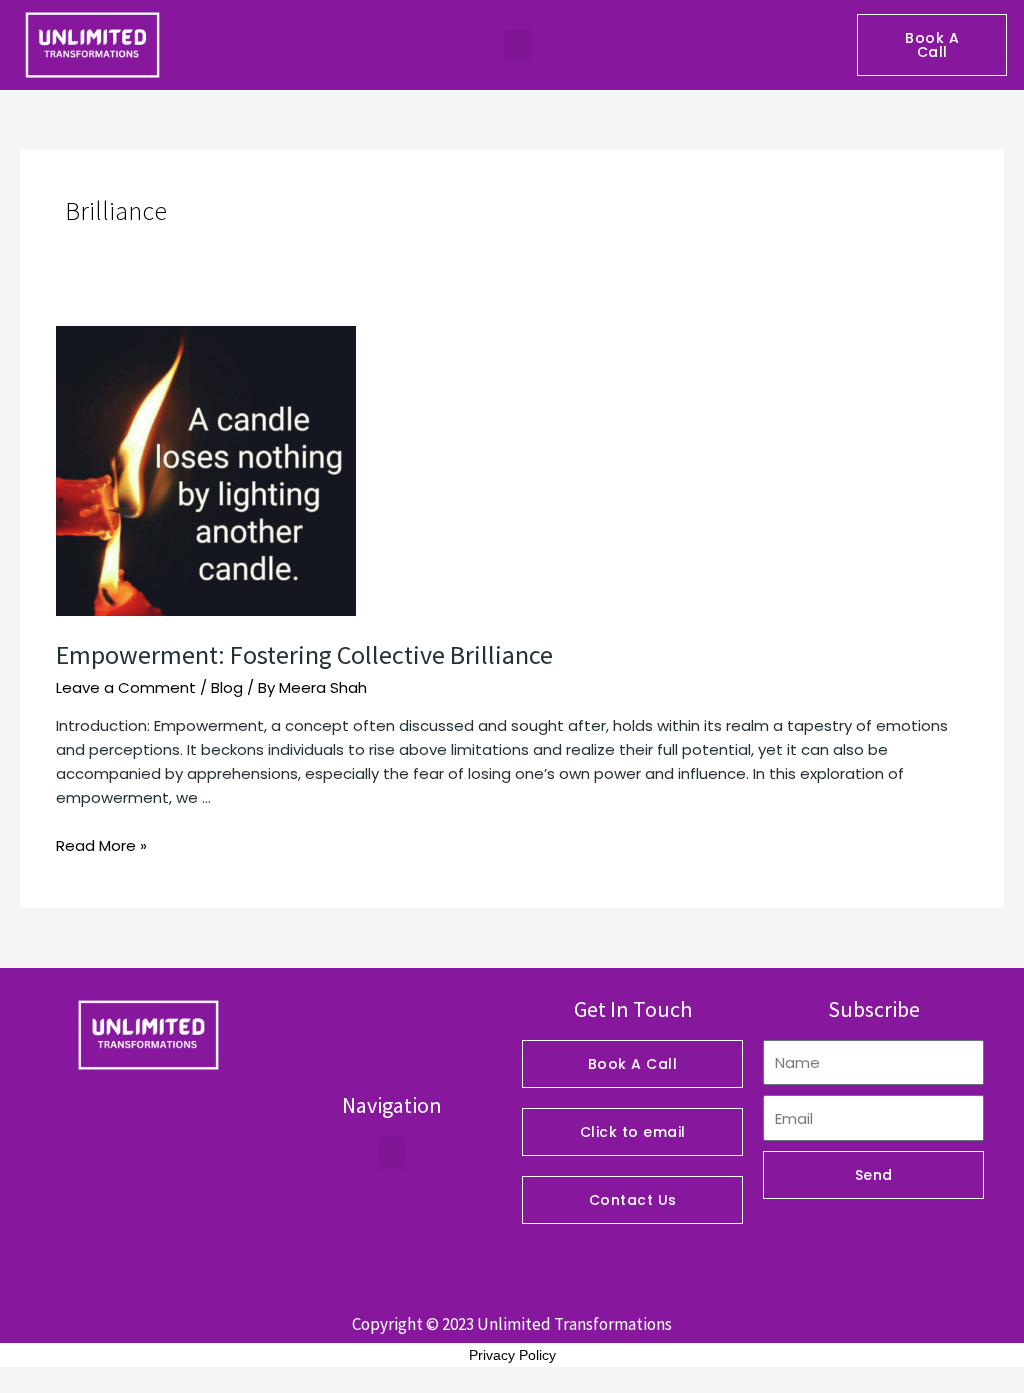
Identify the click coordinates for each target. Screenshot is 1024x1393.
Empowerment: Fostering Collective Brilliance (304, 654)
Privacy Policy (512, 1355)
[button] (518, 45)
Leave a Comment (126, 687)
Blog (227, 687)
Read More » (101, 845)
